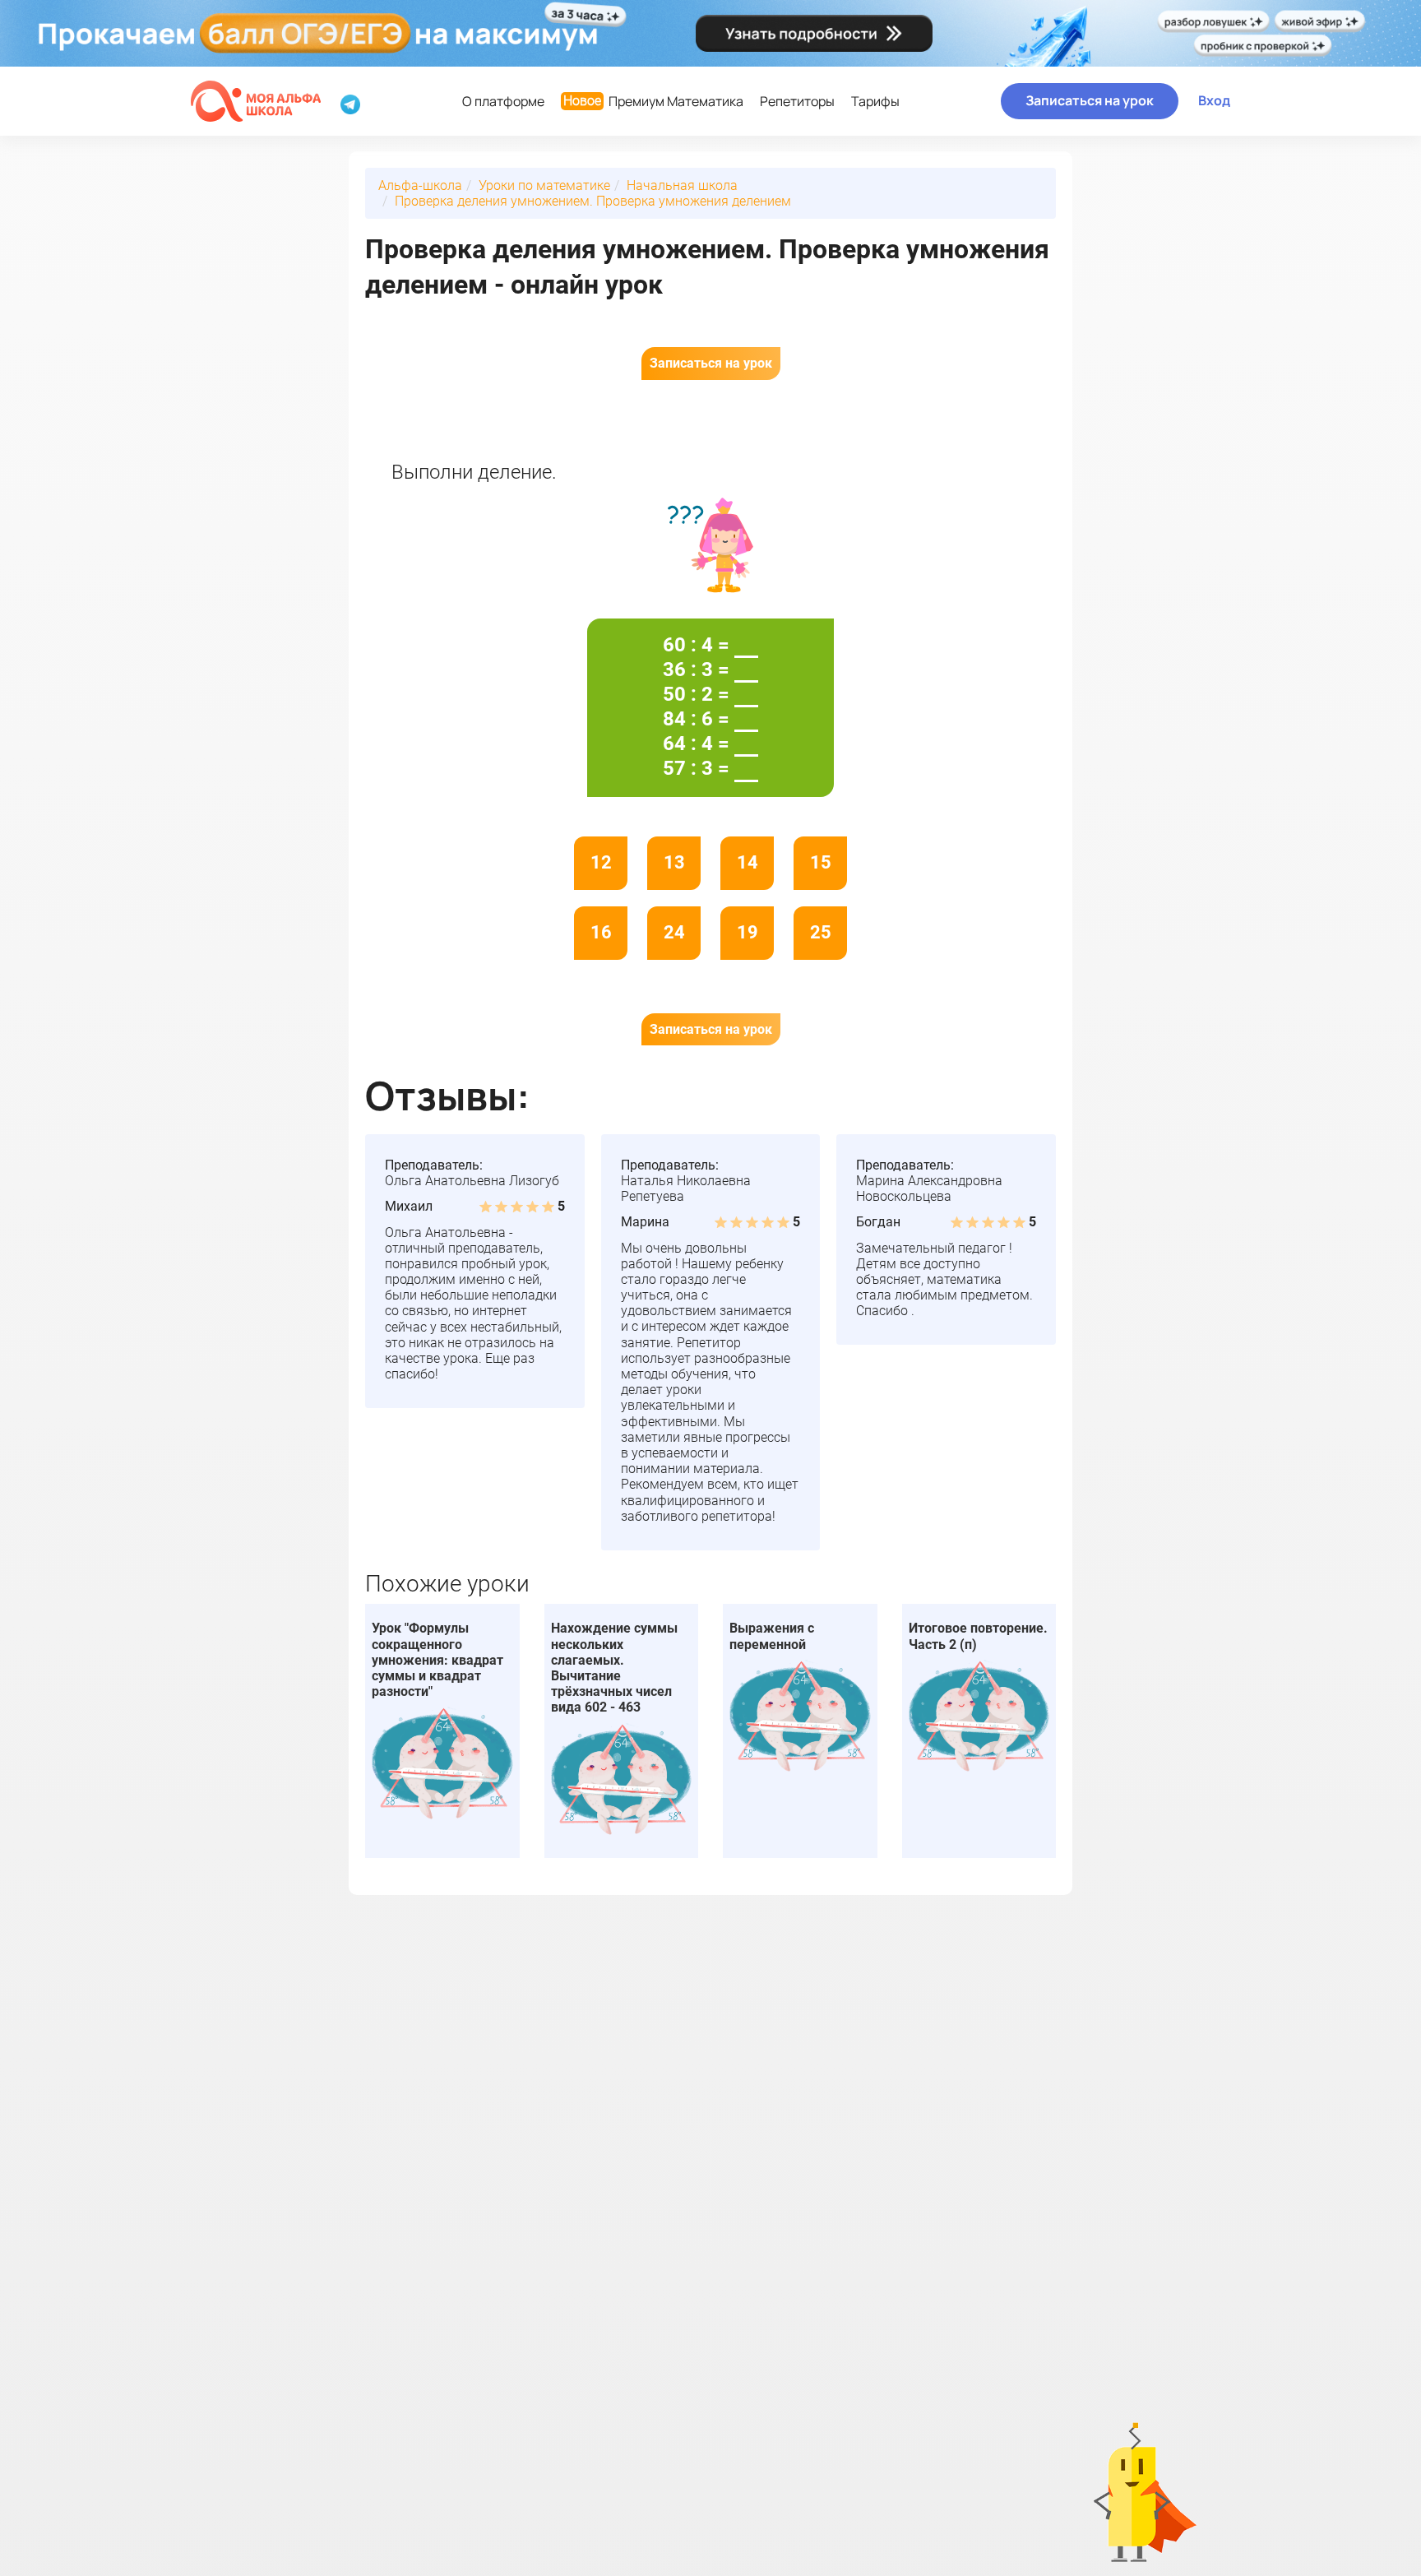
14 (748, 862)
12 (601, 862)
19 (748, 932)
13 (674, 862)
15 (821, 862)
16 (601, 932)
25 (821, 932)
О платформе (503, 101)
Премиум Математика (653, 101)
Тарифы (875, 101)
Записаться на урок (1090, 100)
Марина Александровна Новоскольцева (929, 1188)
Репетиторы (797, 101)
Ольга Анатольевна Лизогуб (472, 1181)
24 (674, 932)
